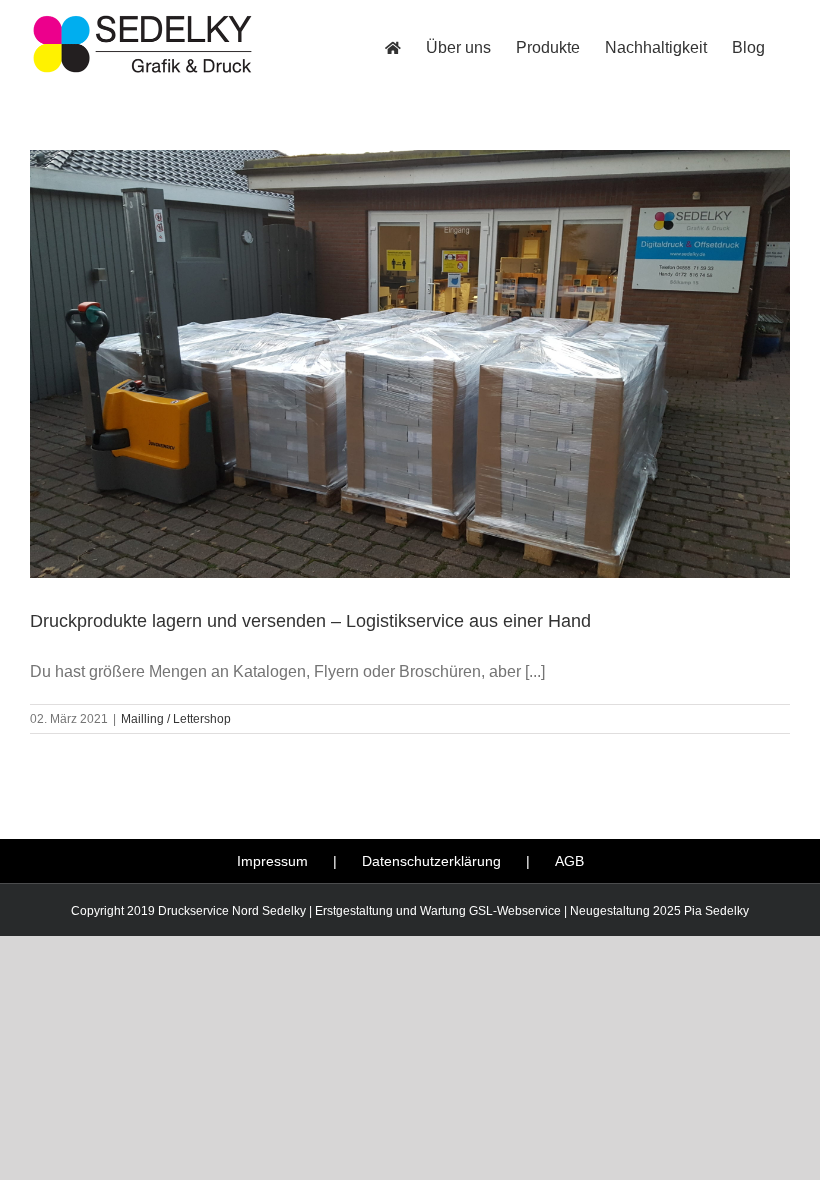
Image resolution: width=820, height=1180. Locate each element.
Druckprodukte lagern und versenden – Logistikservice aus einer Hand (310, 621)
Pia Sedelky (716, 911)
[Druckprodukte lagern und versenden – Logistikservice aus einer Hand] (410, 364)
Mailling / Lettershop (176, 719)
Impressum (272, 861)
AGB (569, 861)
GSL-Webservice (515, 911)
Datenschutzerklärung (431, 861)
